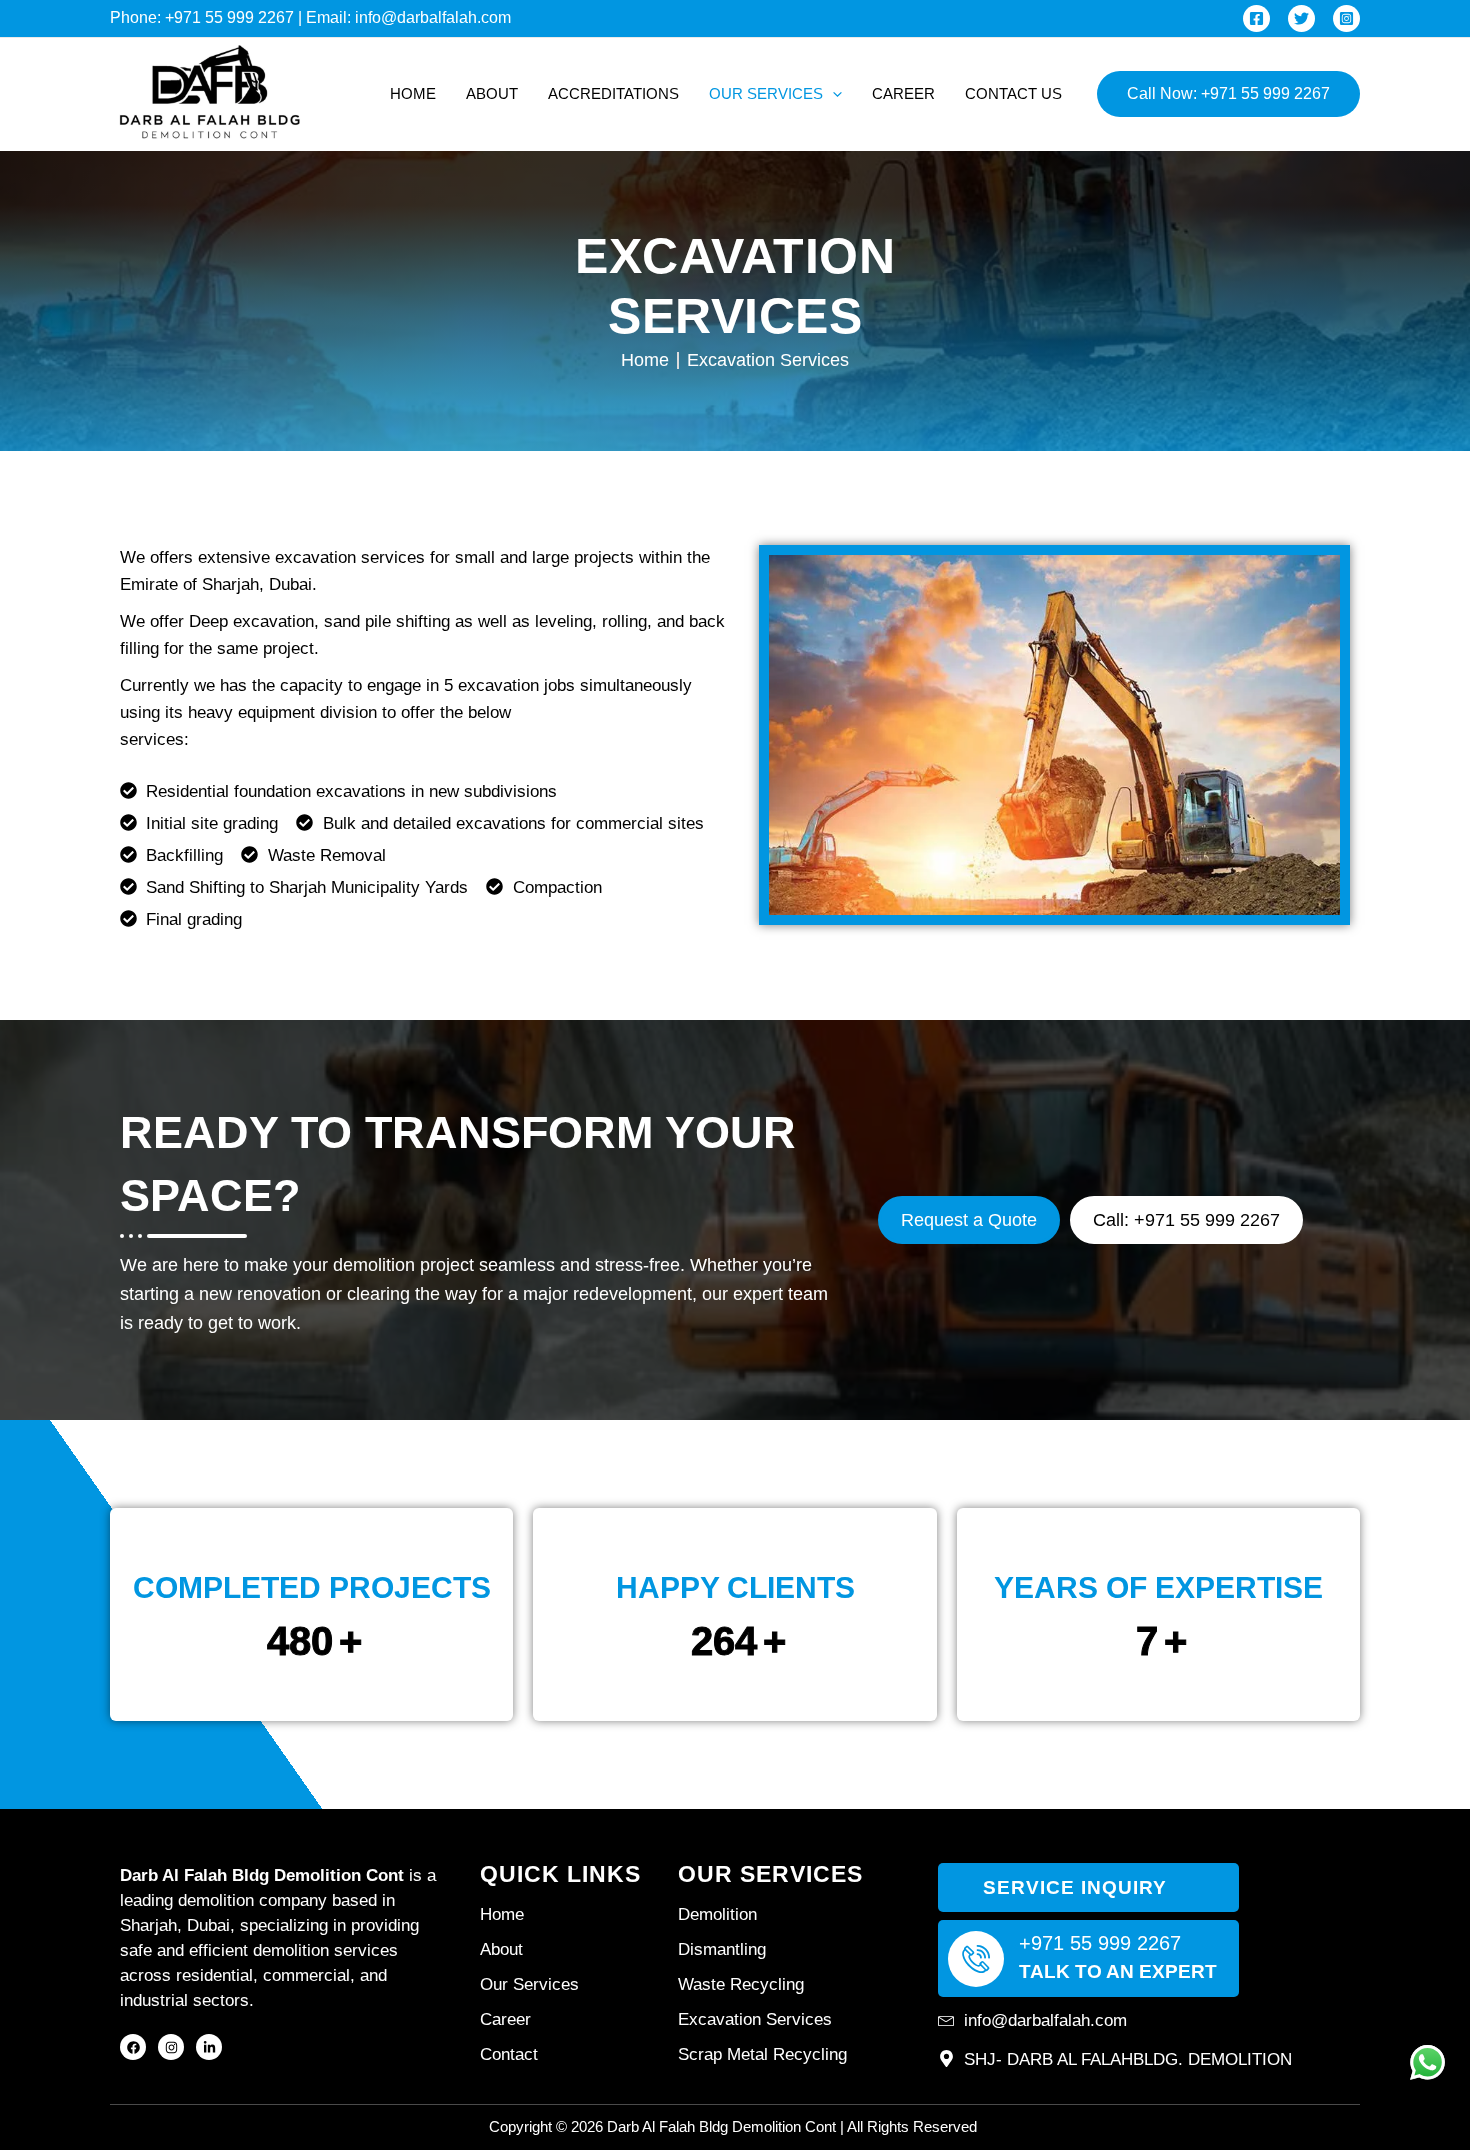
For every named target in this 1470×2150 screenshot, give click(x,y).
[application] (832, 94)
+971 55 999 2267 (229, 17)
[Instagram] (1346, 18)
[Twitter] (1301, 18)
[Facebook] (1256, 18)
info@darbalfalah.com (433, 17)
